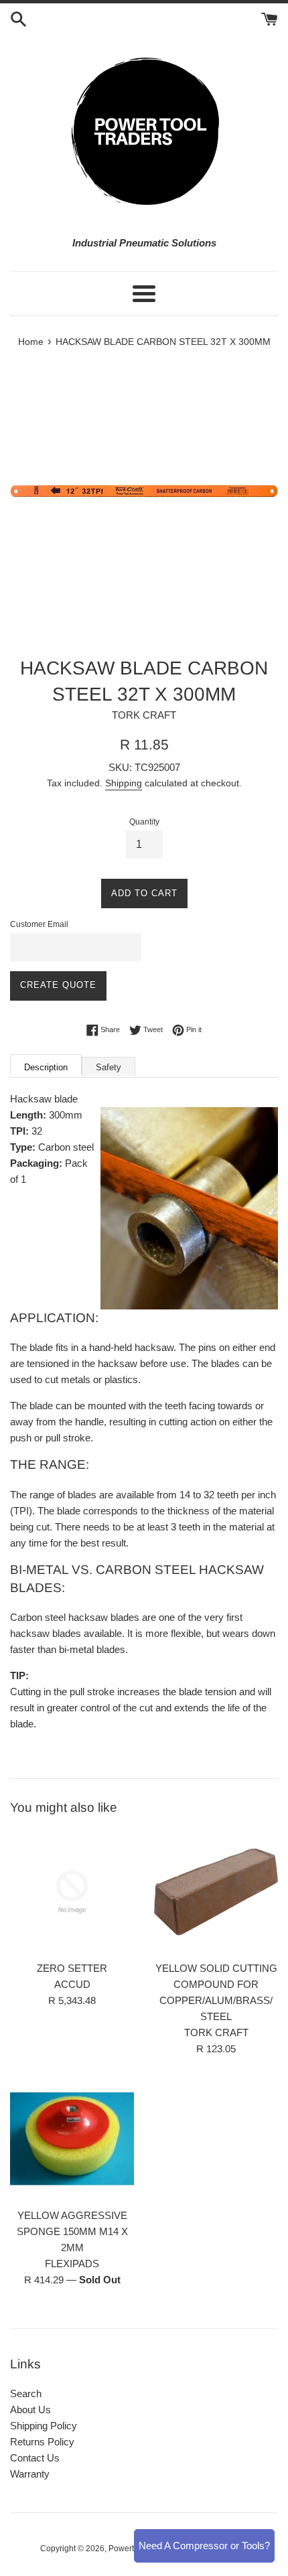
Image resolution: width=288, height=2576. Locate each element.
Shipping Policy (44, 2426)
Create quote (58, 985)
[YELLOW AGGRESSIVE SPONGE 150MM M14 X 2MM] (72, 2139)
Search (26, 2393)
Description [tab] (46, 1067)
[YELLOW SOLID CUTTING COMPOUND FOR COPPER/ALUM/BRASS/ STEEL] (216, 1892)
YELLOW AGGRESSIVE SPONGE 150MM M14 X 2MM (72, 2231)
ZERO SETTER (72, 1968)
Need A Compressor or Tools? (204, 2546)
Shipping (124, 783)
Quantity (144, 822)
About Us (30, 2410)
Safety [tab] (109, 1067)
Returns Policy (42, 2442)
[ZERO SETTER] (72, 1892)
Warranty (30, 2474)
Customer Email (39, 924)
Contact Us (35, 2458)
